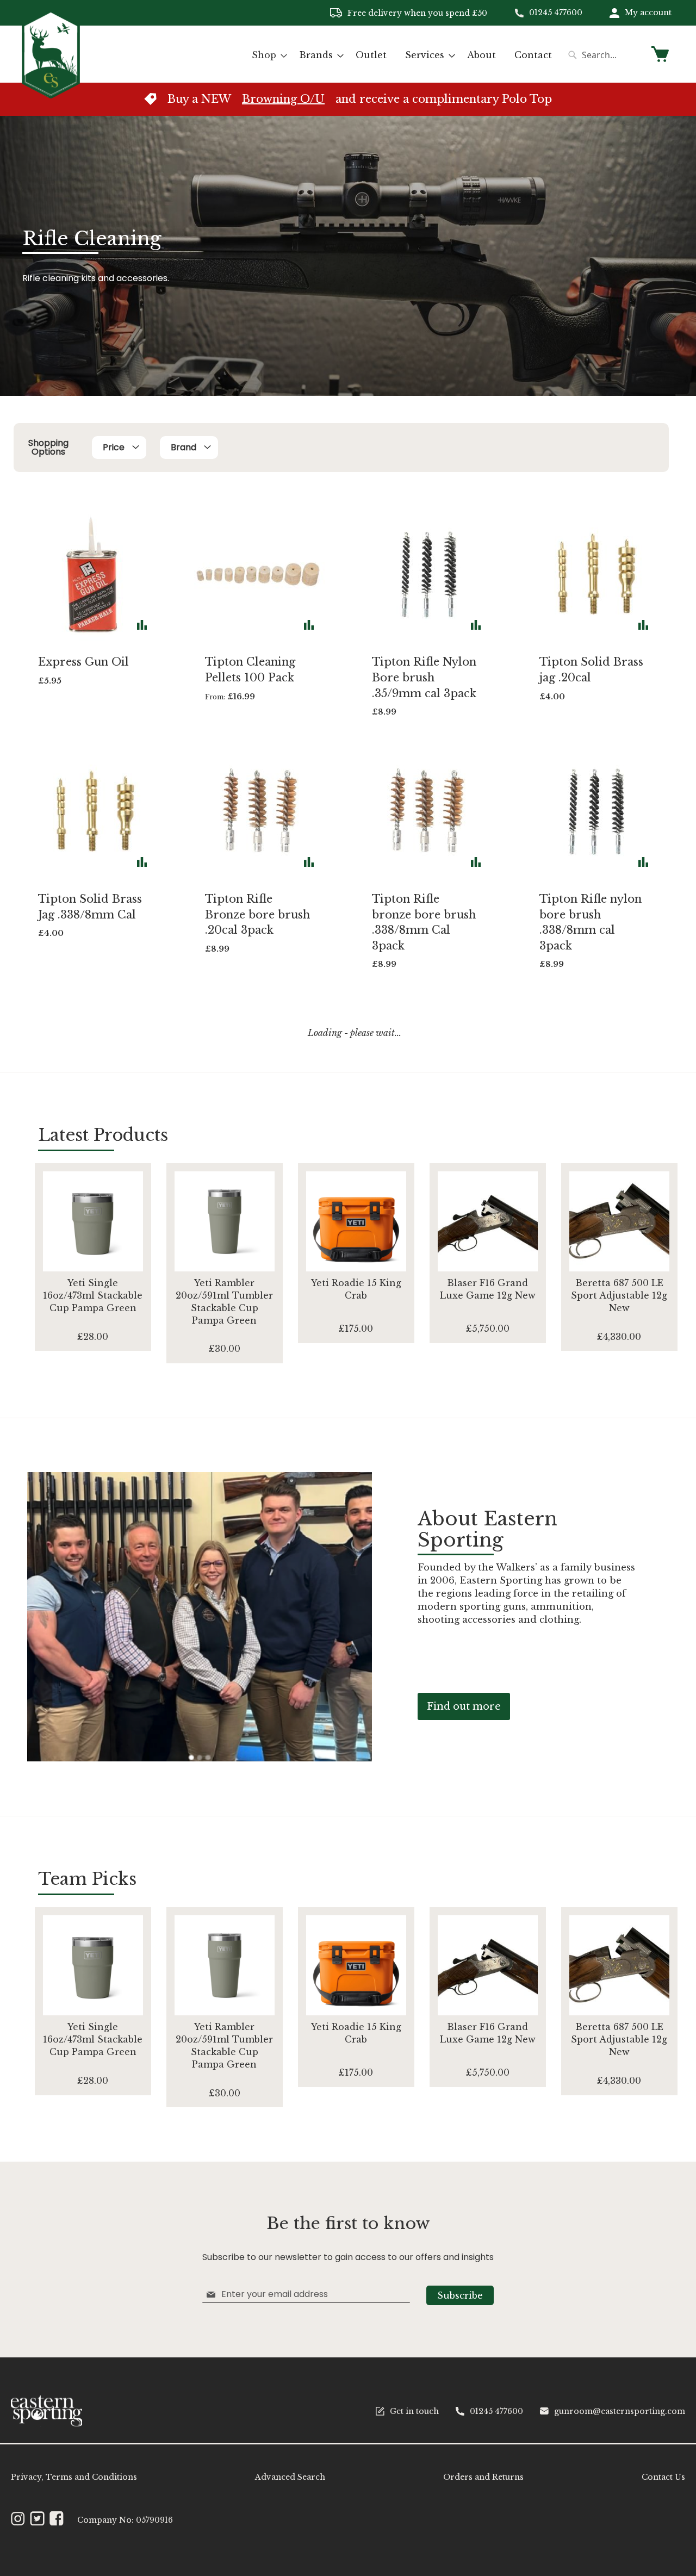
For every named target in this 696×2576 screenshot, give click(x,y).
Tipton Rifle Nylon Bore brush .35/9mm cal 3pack (424, 677)
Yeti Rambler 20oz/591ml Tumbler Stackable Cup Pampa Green (224, 1302)
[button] (142, 625)
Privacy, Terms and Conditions (74, 2477)
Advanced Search (290, 2477)
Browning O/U (283, 99)
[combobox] (604, 55)
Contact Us (663, 2477)
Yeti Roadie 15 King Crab (356, 1289)
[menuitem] (266, 55)
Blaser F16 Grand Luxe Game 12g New (488, 1289)
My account (648, 13)
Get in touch (414, 2411)
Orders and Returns (483, 2477)
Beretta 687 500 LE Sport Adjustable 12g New (619, 1295)
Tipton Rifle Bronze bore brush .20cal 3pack (257, 914)
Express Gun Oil (83, 662)
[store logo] (51, 54)
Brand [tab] (184, 447)
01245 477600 (556, 13)
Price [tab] (114, 447)
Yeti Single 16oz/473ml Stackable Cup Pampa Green (93, 1295)
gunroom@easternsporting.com (620, 2411)
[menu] (402, 55)
